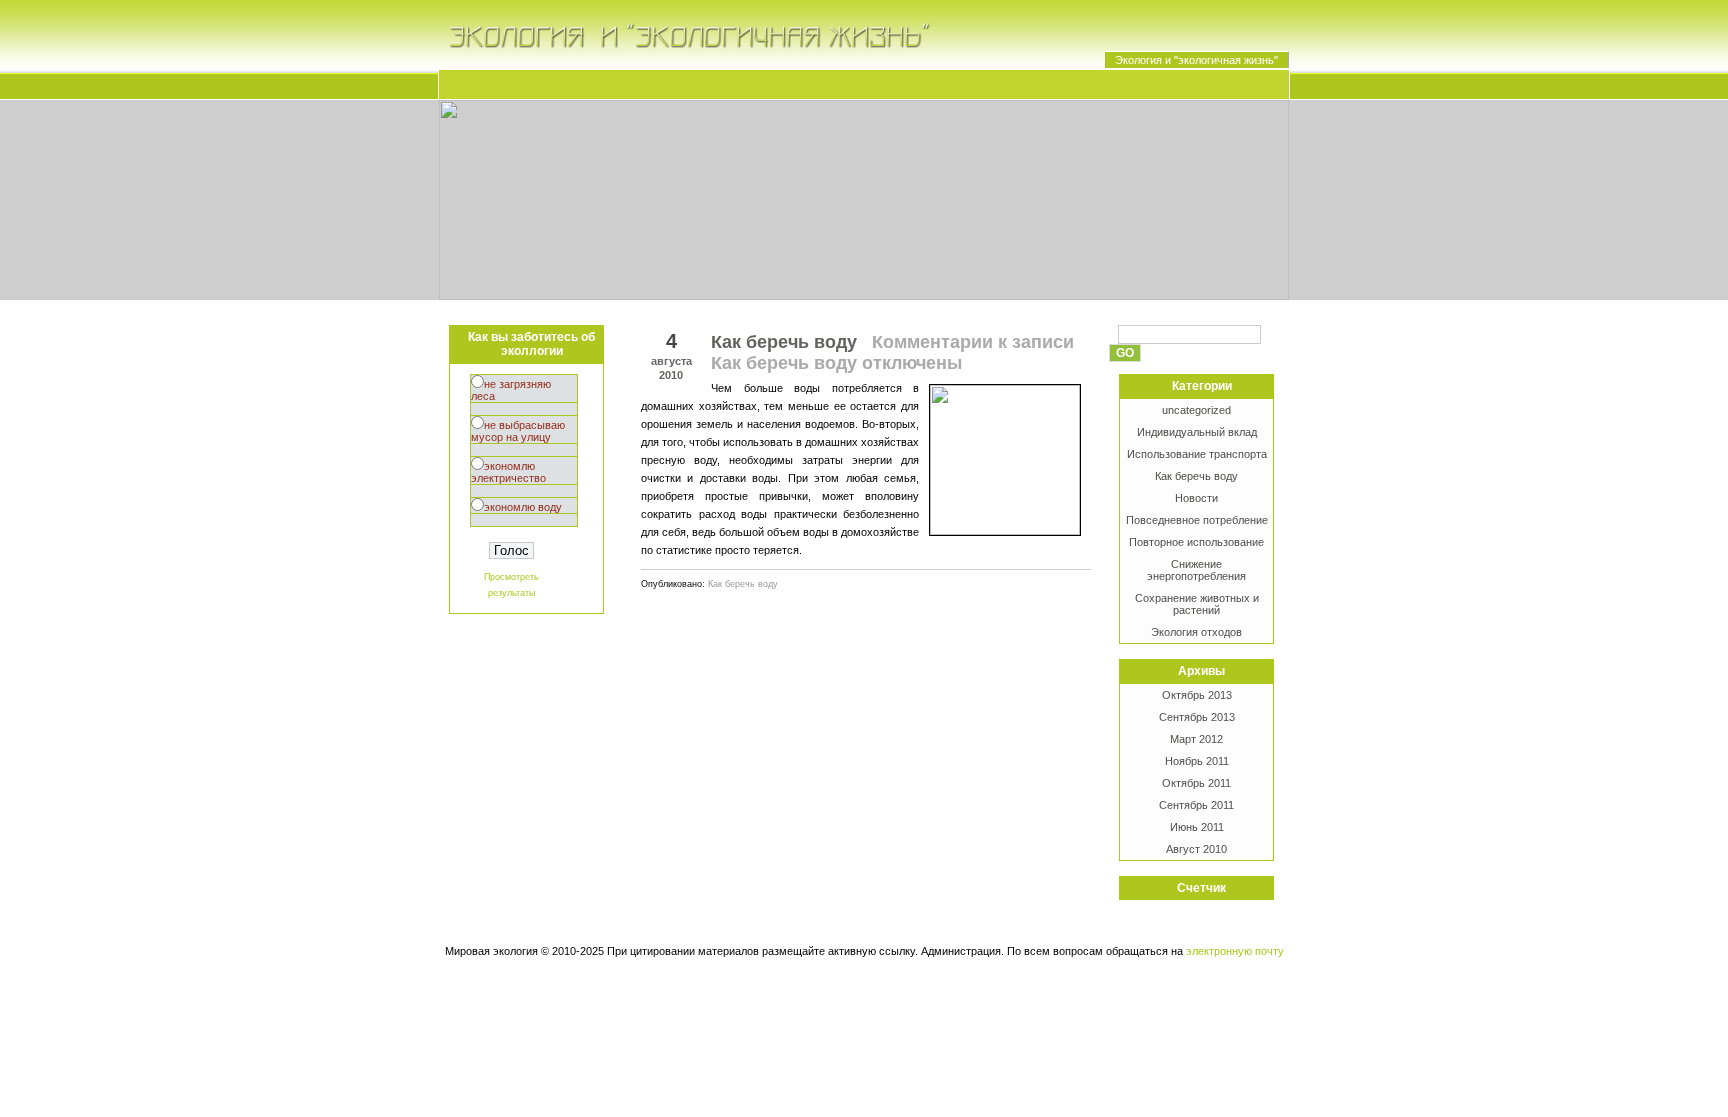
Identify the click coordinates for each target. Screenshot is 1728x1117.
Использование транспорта (1197, 454)
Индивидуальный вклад (1197, 432)
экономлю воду (523, 507)
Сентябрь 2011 (1196, 805)
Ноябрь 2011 (1197, 761)
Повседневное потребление (1197, 520)
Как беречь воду (1196, 476)
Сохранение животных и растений (1197, 604)
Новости (1196, 498)
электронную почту (1235, 951)
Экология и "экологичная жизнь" (1196, 60)
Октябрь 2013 (1197, 695)
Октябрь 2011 (1196, 783)
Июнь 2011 (1197, 827)
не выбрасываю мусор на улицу (518, 431)
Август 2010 (1196, 849)
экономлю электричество (508, 472)
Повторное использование (1196, 542)
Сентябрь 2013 (1197, 717)
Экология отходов (1196, 632)
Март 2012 (1196, 739)
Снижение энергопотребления (1196, 570)
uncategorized (1196, 410)
